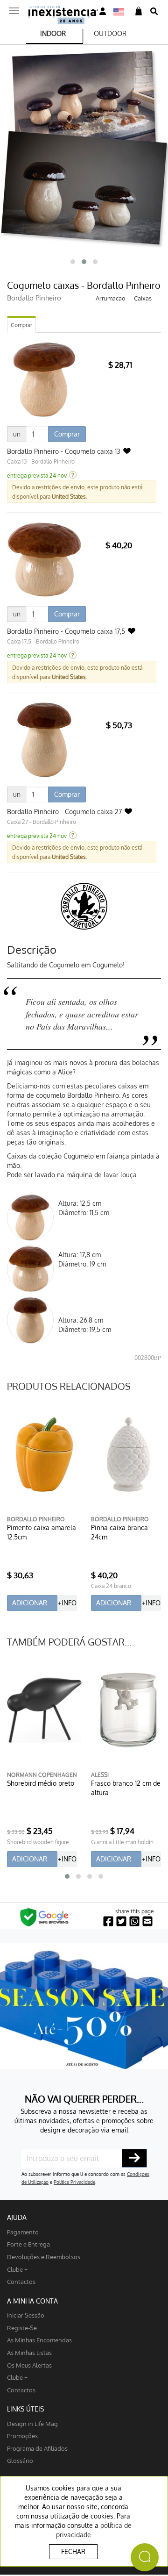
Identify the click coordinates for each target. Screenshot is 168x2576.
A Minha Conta (32, 2301)
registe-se (22, 2328)
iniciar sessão (26, 2315)
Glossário (20, 2460)
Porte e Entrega (28, 2244)
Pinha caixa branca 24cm (119, 1532)
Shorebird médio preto (41, 1783)
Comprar (21, 325)
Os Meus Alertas (29, 2365)
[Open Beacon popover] (145, 2557)
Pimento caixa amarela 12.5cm (42, 1532)
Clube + (17, 2269)
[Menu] (14, 8)
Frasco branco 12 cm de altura (126, 1788)
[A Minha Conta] (103, 11)
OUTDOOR (110, 33)
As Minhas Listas (29, 2352)
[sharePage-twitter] (121, 1921)
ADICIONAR (30, 1603)
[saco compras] (139, 11)
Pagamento (23, 2232)
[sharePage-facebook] (108, 1921)
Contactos (21, 2281)
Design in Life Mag (32, 2423)
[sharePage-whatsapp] (134, 1921)
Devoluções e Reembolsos (44, 2257)
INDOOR (53, 33)
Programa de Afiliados (37, 2448)
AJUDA (17, 2217)
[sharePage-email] (147, 1921)
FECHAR (73, 2551)
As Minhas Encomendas (39, 2340)
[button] (73, 262)
